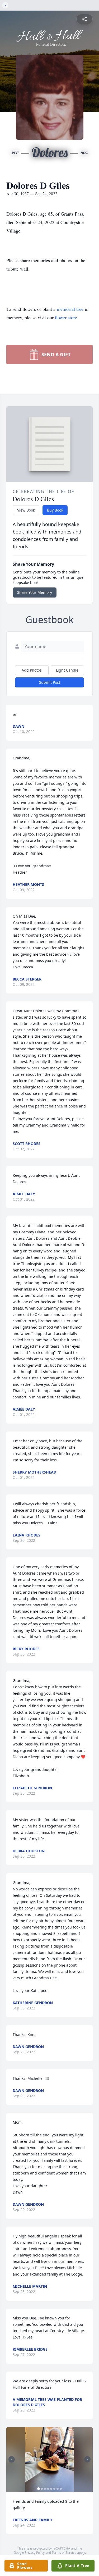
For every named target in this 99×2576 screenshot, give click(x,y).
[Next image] (87, 2459)
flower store (66, 317)
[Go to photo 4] (48, 2489)
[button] (50, 2459)
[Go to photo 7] (58, 2489)
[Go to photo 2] (42, 2489)
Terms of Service (64, 2553)
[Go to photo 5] (51, 2489)
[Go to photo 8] (61, 2489)
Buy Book (55, 510)
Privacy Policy (35, 2553)
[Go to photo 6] (54, 2489)
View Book (26, 510)
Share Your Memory (35, 592)
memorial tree (70, 309)
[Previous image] (12, 2459)
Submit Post (50, 682)
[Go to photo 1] (39, 2489)
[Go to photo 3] (45, 2489)
